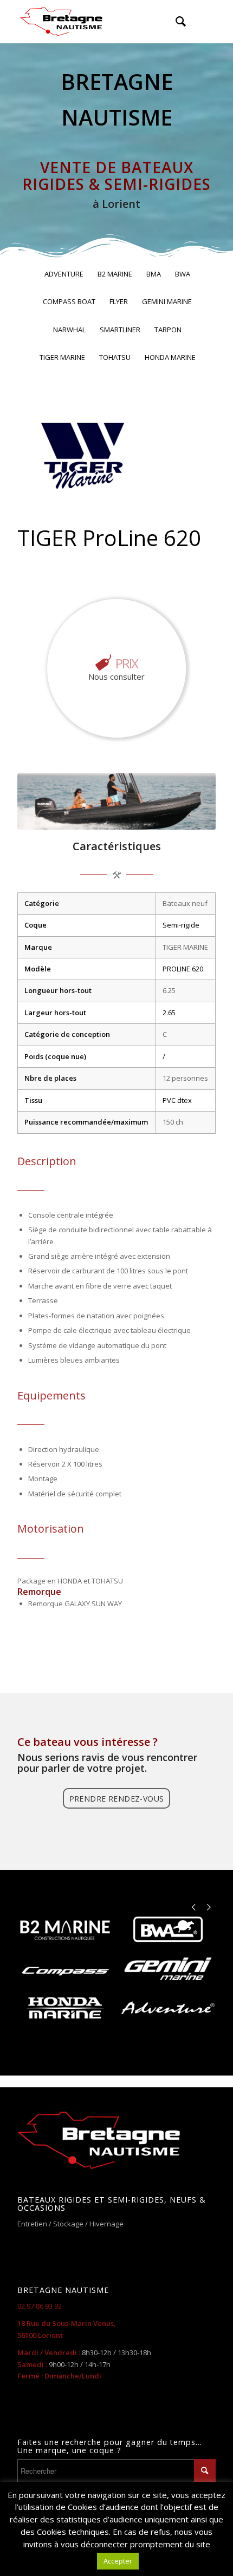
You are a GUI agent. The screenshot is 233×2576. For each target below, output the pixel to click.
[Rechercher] (175, 22)
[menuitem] (175, 22)
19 (195, 816)
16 (169, 816)
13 (143, 816)
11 (125, 816)
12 (134, 816)
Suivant (191, 801)
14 (151, 816)
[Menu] (201, 22)
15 (160, 816)
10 (116, 816)
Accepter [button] (118, 2561)
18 (186, 816)
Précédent (42, 801)
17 (177, 816)
